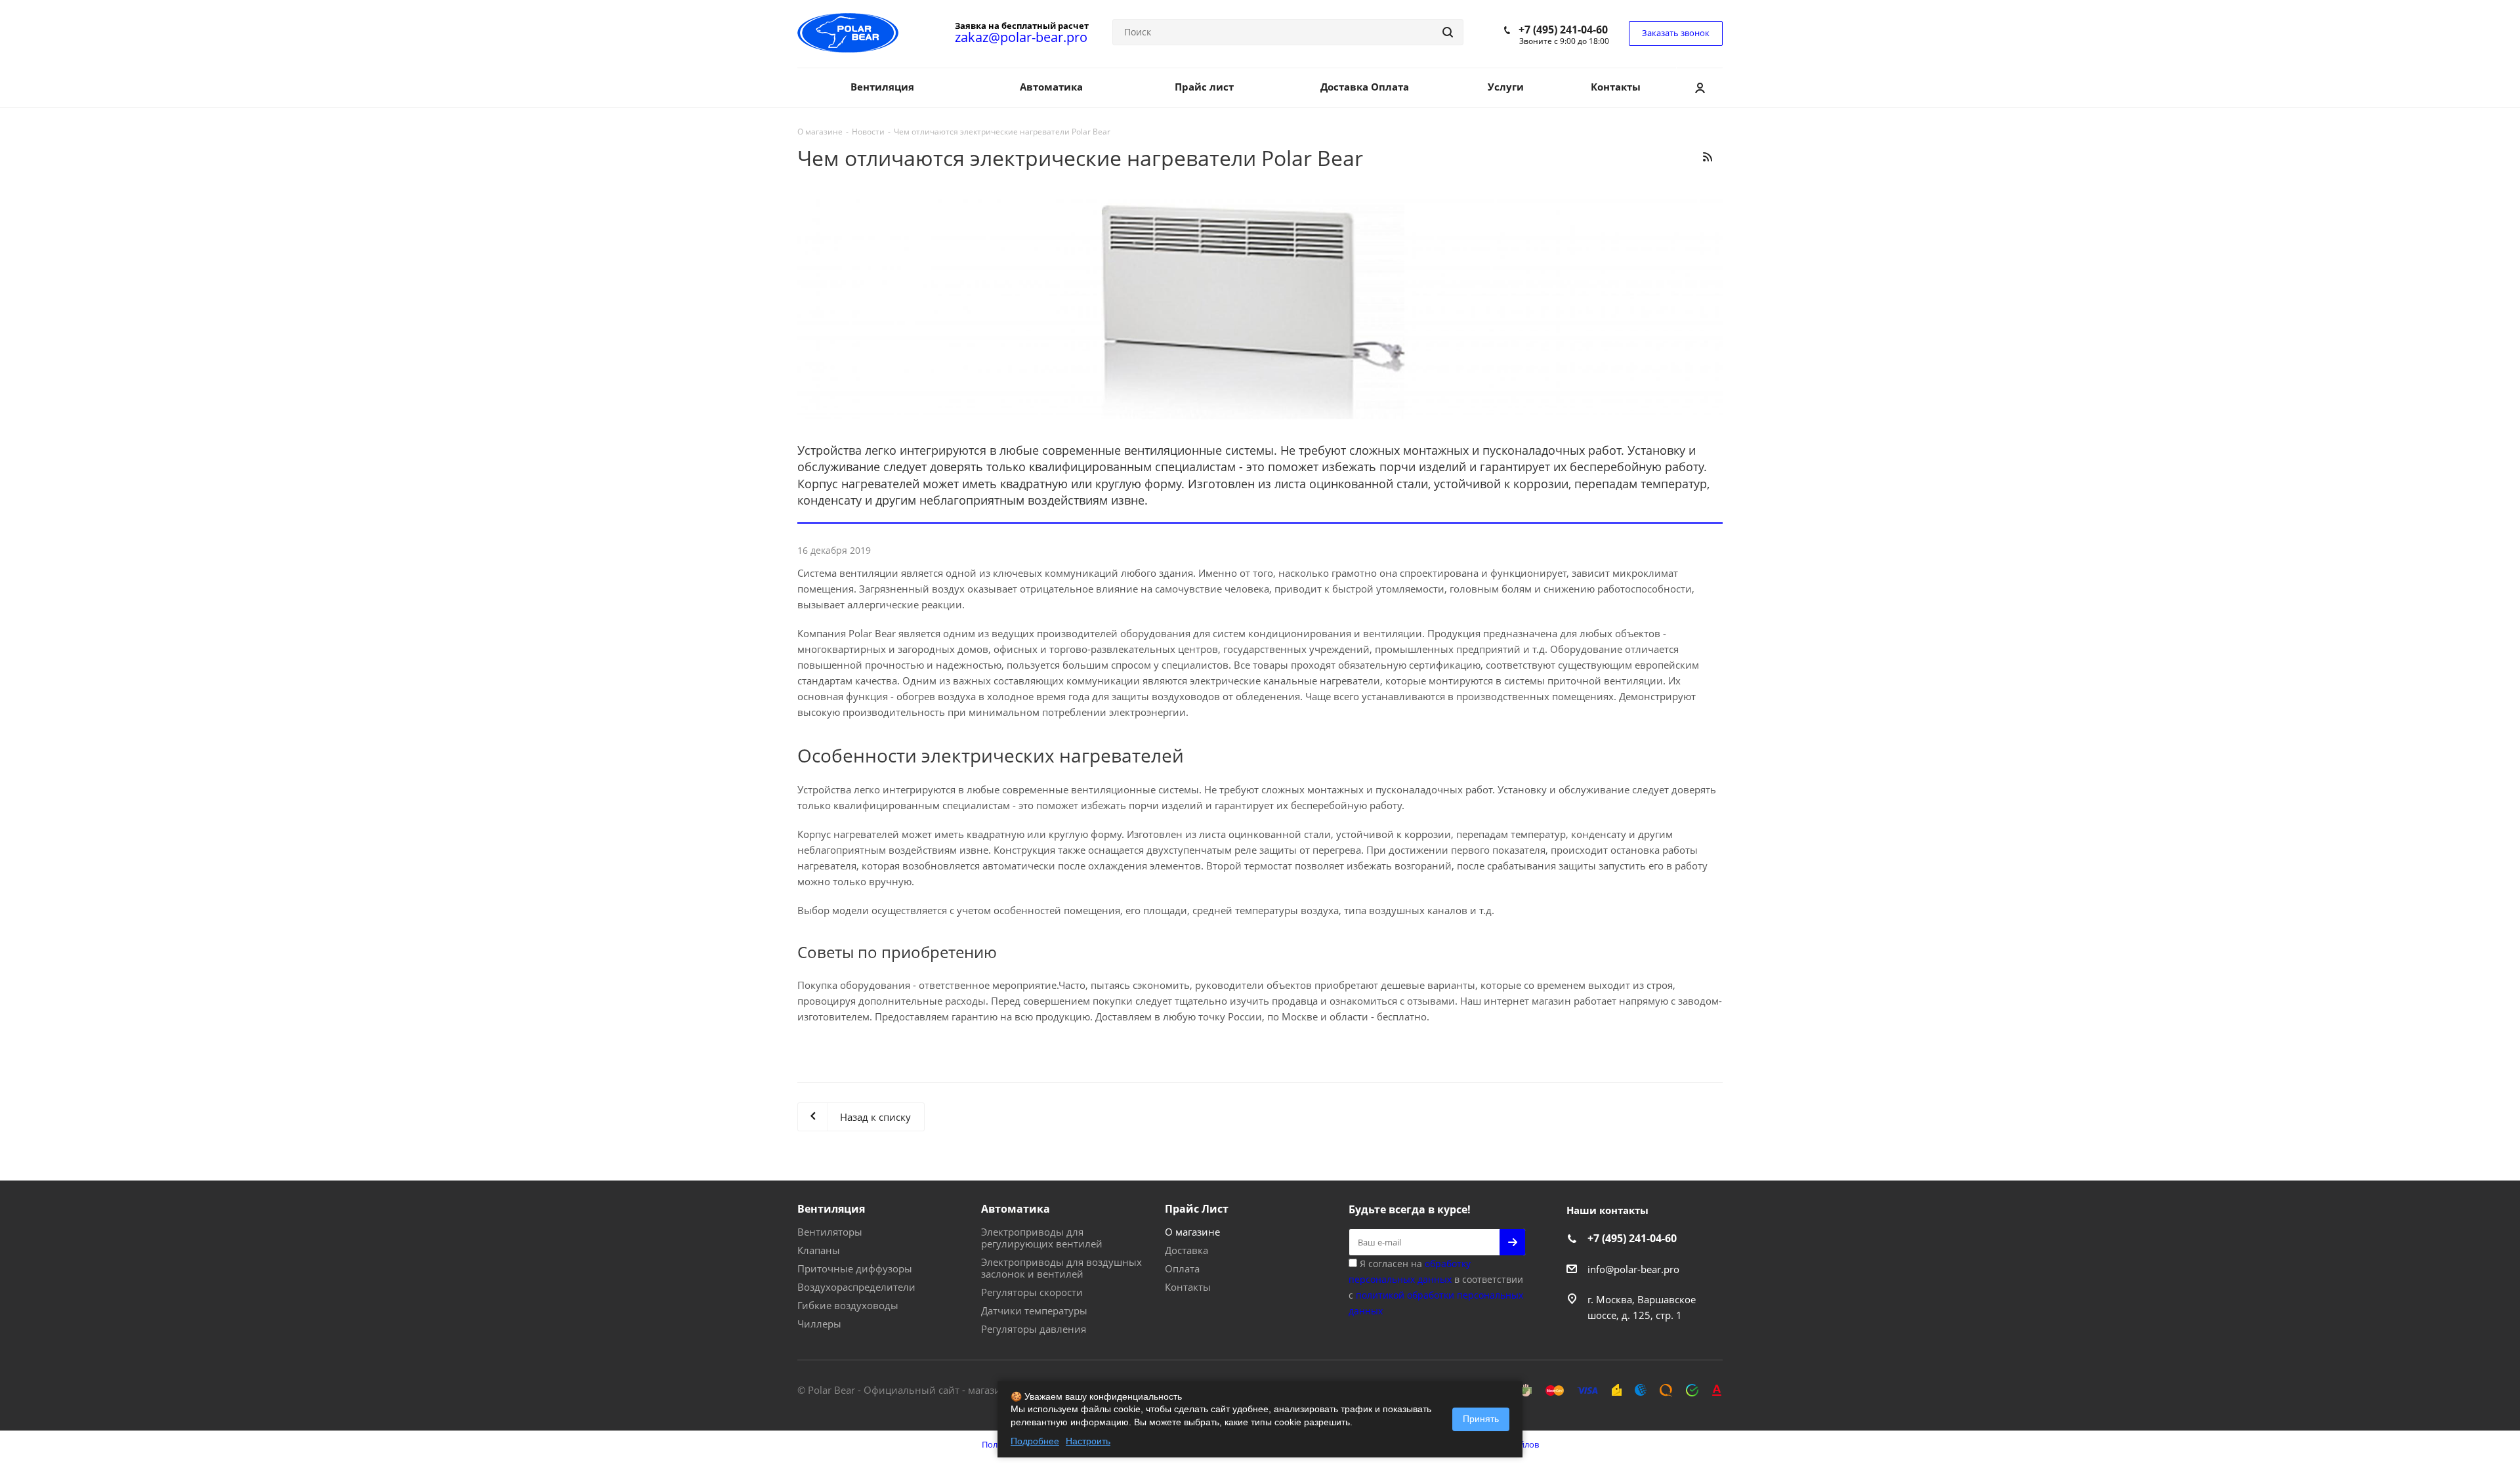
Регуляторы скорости (1032, 1292)
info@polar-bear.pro (1633, 1269)
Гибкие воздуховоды (848, 1305)
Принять (1481, 1419)
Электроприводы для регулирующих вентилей (1042, 1238)
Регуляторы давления (1034, 1329)
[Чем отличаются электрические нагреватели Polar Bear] (1260, 307)
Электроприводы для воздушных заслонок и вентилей (1061, 1268)
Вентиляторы (830, 1232)
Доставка (1186, 1250)
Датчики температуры (1034, 1310)
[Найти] (1448, 32)
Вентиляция (831, 1209)
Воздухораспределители (856, 1287)
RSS (1707, 157)
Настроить (1088, 1441)
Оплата (1182, 1268)
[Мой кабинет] (1700, 87)
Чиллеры (819, 1324)
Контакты (1188, 1287)
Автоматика (1016, 1209)
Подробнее (1035, 1441)
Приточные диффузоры (855, 1268)
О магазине (1192, 1232)
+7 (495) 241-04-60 (1563, 30)
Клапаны (819, 1250)
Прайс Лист (1197, 1209)
